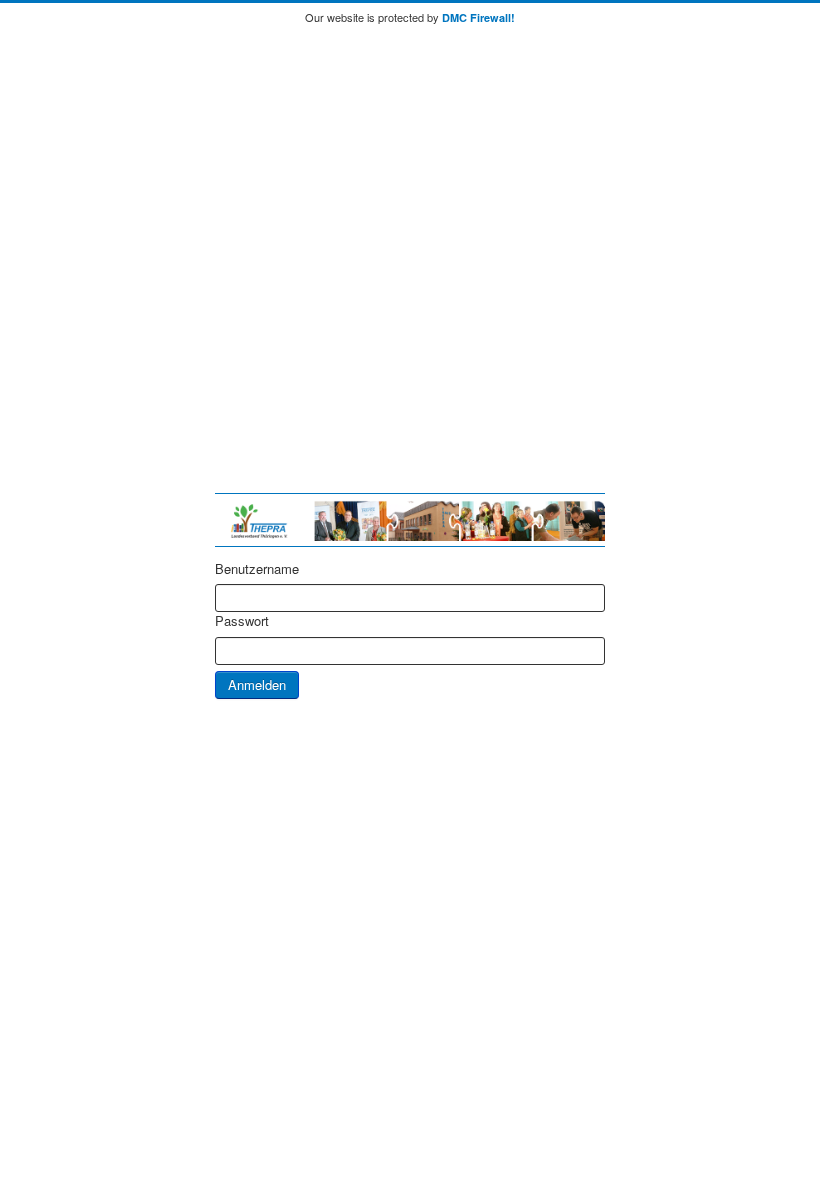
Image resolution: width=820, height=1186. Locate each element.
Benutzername (257, 569)
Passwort (242, 621)
